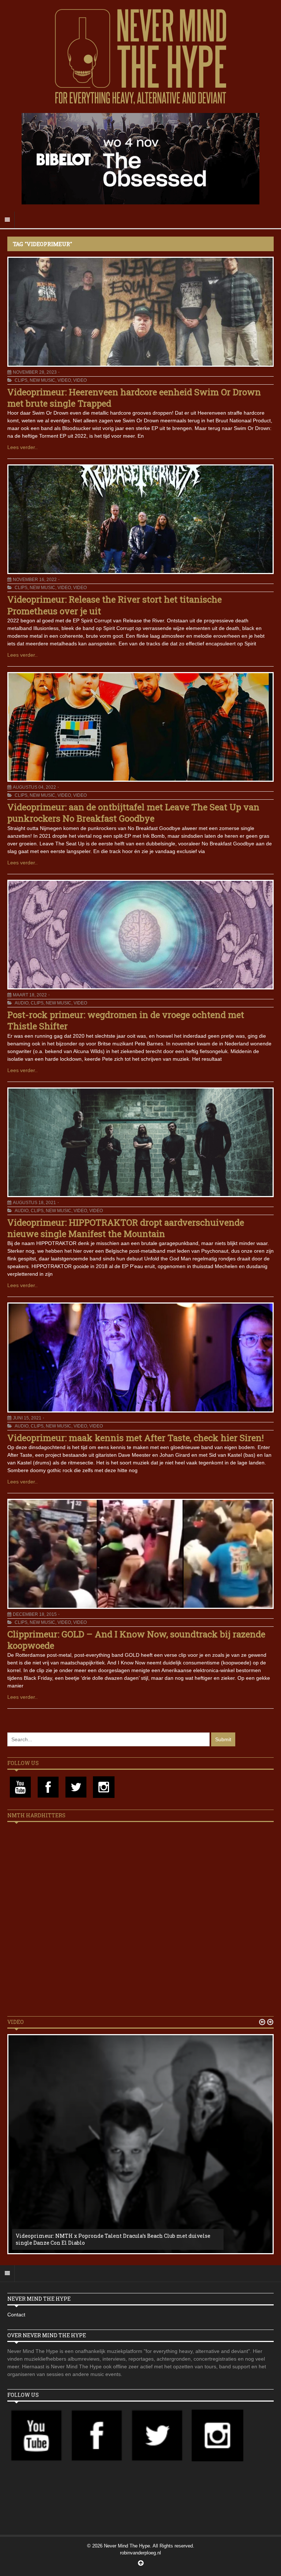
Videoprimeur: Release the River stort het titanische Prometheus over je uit (115, 605)
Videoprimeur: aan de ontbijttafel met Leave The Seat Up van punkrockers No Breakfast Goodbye (133, 813)
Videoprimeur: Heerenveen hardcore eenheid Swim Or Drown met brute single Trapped (134, 398)
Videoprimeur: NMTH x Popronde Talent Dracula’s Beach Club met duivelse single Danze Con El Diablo (113, 2239)
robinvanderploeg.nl (140, 2553)
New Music (42, 380)
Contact (16, 2315)
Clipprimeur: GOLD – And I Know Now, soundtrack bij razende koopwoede (136, 1640)
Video (64, 380)
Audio (22, 1003)
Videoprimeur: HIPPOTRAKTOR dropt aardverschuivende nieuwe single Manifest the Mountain (126, 1228)
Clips (21, 380)
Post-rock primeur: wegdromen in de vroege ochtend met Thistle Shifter (126, 1020)
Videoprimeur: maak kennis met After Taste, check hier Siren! (136, 1438)
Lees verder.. (23, 447)
